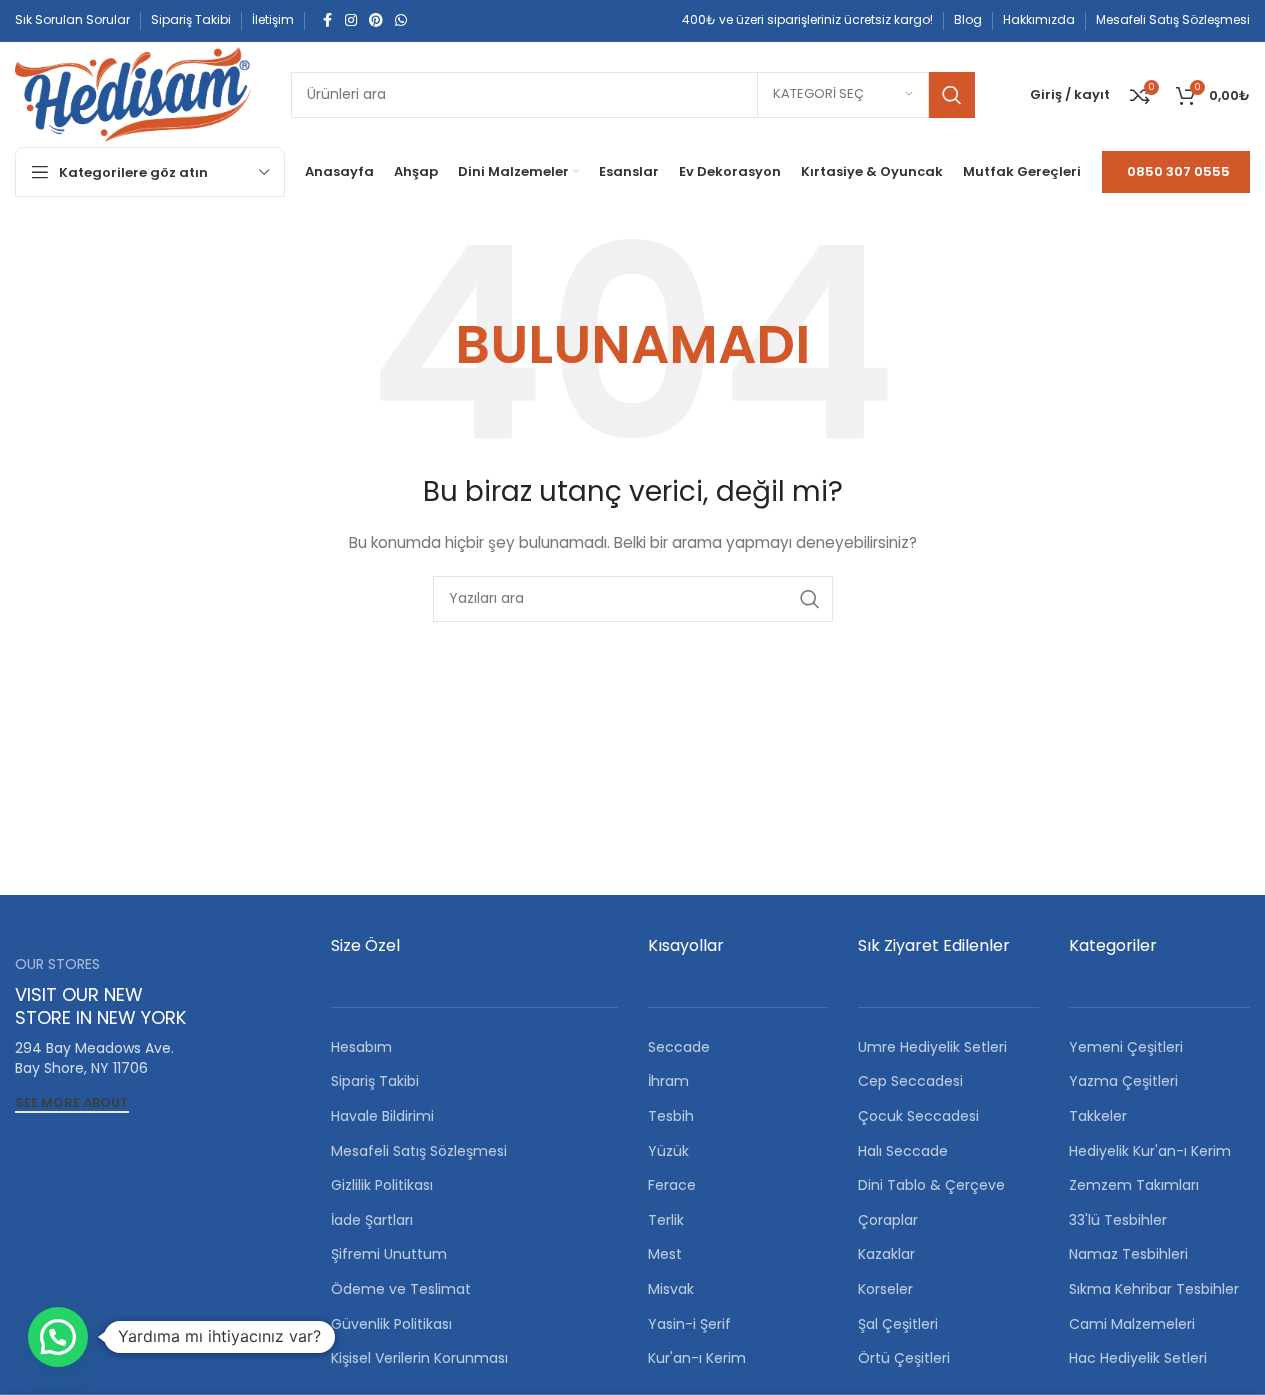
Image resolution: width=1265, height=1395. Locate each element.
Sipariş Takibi (375, 1081)
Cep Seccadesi (910, 1081)
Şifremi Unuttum (389, 1254)
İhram (668, 1081)
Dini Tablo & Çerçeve (931, 1185)
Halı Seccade (903, 1151)
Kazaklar (886, 1254)
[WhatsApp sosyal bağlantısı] (401, 20)
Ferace (672, 1185)
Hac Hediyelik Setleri (1138, 1358)
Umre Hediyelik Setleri (932, 1047)
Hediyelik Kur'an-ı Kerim (1150, 1151)
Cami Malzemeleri (1132, 1324)
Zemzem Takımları (1134, 1185)
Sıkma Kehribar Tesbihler (1154, 1289)
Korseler (885, 1289)
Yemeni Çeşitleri (1126, 1047)
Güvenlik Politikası (391, 1324)
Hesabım (361, 1047)
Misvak (671, 1289)
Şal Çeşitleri (898, 1324)
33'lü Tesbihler (1118, 1220)
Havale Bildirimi (382, 1116)
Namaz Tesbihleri (1128, 1254)
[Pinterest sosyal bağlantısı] (376, 20)
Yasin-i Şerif (689, 1324)
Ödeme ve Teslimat (401, 1289)
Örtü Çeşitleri (904, 1358)
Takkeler (1098, 1116)
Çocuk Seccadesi (918, 1116)
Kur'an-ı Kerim (697, 1358)
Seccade (679, 1047)
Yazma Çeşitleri (1123, 1081)
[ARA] (952, 95)
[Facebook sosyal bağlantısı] (327, 20)
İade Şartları (372, 1220)
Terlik (666, 1220)
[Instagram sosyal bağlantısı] (351, 20)
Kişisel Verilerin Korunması (419, 1358)
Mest (665, 1254)
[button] (58, 1337)
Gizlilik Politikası (382, 1185)
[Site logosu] (133, 93)
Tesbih (671, 1116)
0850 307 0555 (1178, 171)
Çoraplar (888, 1220)
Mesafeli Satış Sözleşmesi (419, 1151)
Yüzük (668, 1151)
